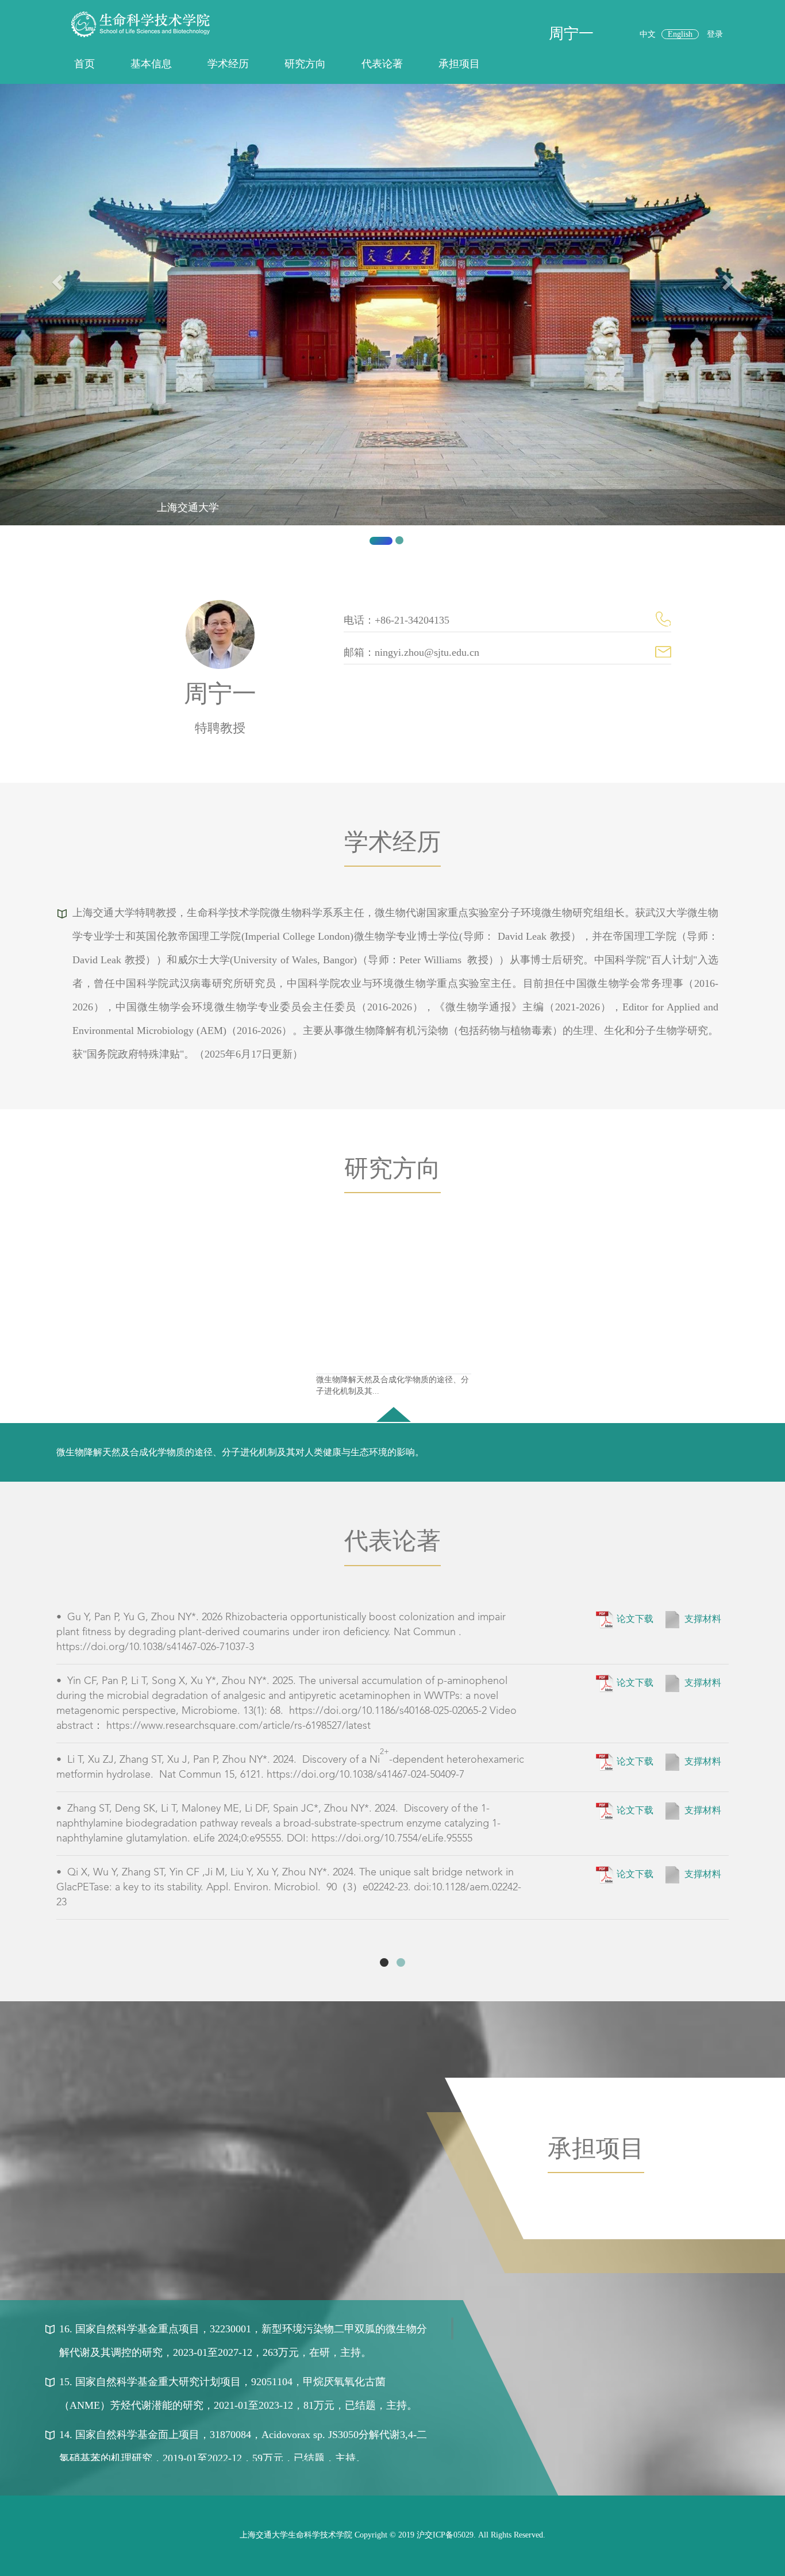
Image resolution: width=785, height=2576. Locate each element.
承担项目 (459, 64)
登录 (715, 34)
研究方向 (305, 64)
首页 (84, 64)
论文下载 (635, 1618)
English (680, 34)
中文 (648, 34)
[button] (59, 319)
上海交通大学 (188, 507)
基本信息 (151, 64)
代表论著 (382, 64)
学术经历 (228, 64)
